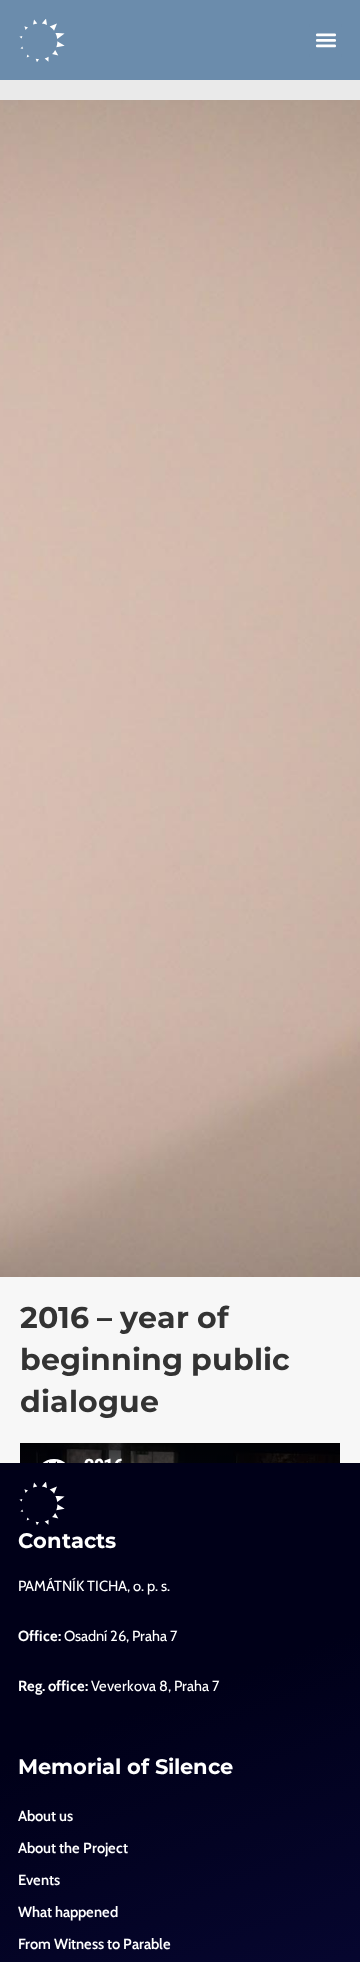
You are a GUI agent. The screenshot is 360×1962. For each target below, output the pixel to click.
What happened (68, 1912)
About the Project (73, 1848)
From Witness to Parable (94, 1944)
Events (39, 1880)
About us (45, 1816)
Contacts (67, 1540)
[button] (325, 40)
